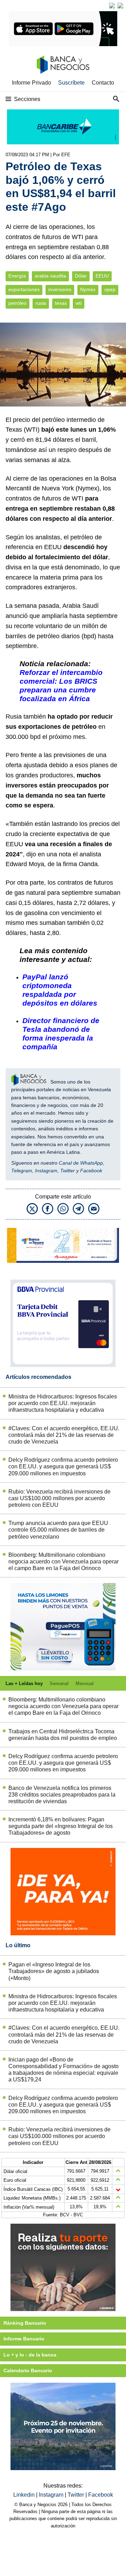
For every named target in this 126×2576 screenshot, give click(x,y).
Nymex (88, 290)
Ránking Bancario (25, 2323)
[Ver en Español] (120, 6)
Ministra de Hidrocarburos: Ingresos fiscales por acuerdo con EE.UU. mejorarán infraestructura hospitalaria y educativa (63, 1403)
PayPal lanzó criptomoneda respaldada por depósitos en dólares (60, 990)
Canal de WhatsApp (81, 1163)
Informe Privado (31, 83)
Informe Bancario (24, 2339)
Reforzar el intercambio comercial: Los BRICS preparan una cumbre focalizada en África (61, 685)
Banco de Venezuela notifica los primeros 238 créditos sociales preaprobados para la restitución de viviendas (62, 1795)
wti (79, 303)
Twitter (68, 1171)
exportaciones (24, 290)
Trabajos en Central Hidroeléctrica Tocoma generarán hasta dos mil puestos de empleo (63, 1735)
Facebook (91, 1171)
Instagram (46, 1171)
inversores (60, 290)
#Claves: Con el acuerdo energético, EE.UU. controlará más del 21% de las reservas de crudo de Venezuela (64, 1435)
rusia (41, 303)
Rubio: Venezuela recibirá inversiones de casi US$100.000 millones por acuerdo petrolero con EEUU (59, 1498)
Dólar (81, 276)
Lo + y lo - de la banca (30, 2355)
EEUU (102, 276)
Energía (17, 276)
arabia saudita (50, 276)
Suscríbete (71, 83)
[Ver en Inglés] (112, 6)
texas (61, 303)
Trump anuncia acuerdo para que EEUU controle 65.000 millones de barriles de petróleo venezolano (58, 1530)
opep (110, 290)
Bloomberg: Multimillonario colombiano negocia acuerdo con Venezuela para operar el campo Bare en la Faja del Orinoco (64, 1562)
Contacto (103, 83)
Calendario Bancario (28, 2370)
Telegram (22, 1171)
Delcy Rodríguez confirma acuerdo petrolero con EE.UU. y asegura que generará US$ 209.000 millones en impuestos (63, 1466)
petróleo (17, 303)
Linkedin (25, 2495)
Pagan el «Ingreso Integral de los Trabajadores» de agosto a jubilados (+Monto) (54, 1971)
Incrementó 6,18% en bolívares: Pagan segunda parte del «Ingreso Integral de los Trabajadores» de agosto (61, 1826)
